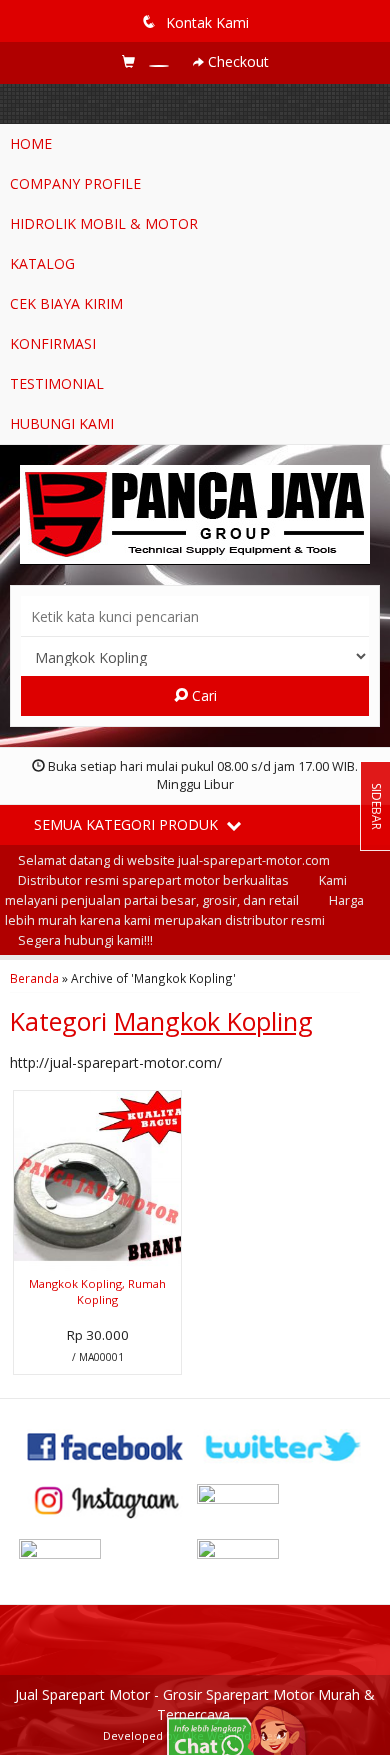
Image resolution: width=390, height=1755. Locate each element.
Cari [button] (202, 695)
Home (31, 143)
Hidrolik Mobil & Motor (104, 223)
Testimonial (57, 383)
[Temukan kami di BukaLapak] (284, 1554)
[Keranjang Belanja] (147, 61)
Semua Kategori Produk (128, 824)
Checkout (236, 61)
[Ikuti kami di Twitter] (284, 1445)
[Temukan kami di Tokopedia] (106, 1554)
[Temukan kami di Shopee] (284, 1499)
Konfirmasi (53, 343)
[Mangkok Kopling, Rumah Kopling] (97, 1179)
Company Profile (75, 183)
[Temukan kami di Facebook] (106, 1445)
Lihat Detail (105, 1357)
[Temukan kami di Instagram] (106, 1499)
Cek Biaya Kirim (66, 303)
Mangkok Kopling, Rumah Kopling (97, 1291)
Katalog (42, 263)
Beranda (34, 978)
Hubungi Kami (62, 423)
